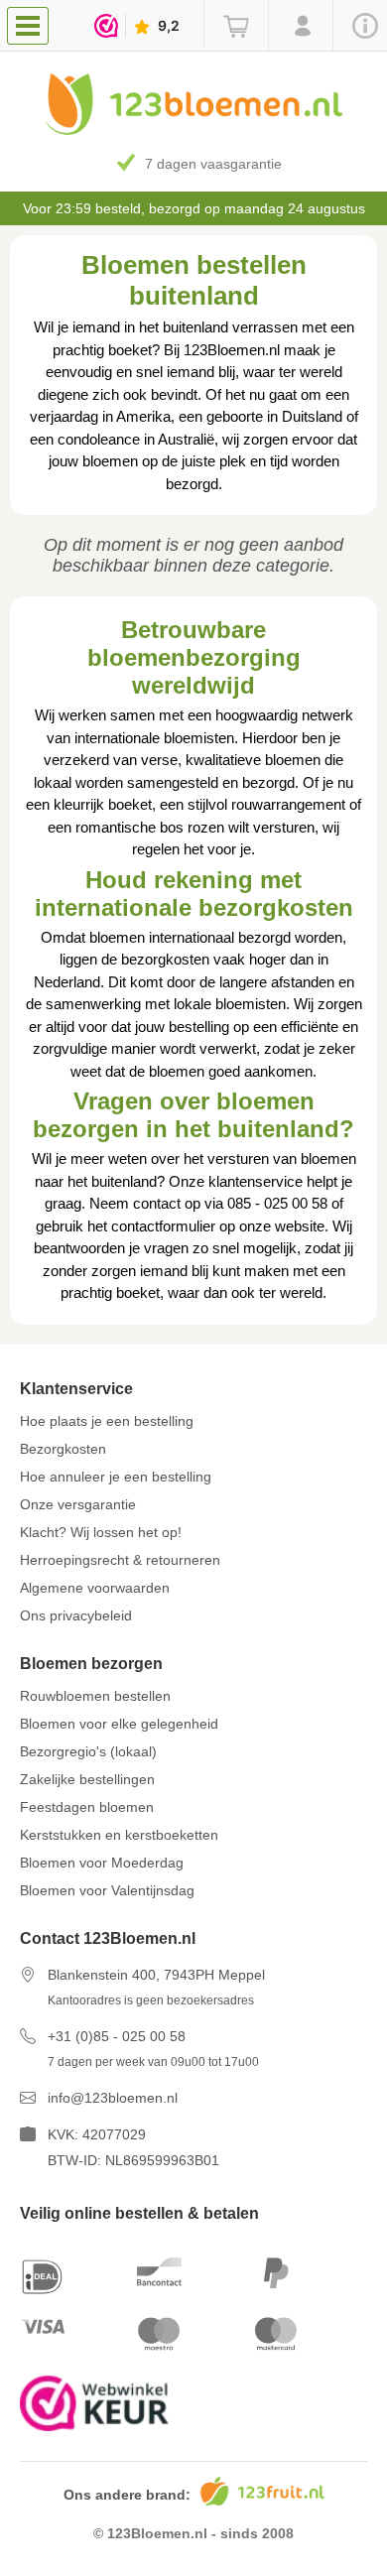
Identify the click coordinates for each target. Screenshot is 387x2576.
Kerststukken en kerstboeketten (119, 1835)
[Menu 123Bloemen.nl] (32, 25)
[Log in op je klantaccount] (300, 26)
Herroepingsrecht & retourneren (120, 1560)
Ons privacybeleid (76, 1615)
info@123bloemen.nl (113, 2098)
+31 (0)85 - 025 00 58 (117, 2036)
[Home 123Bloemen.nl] (193, 130)
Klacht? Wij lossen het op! (101, 1532)
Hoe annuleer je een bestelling (116, 1477)
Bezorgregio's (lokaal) (88, 1751)
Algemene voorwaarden (95, 1588)
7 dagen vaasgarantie (213, 164)
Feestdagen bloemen (87, 1807)
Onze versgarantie (78, 1504)
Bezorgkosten (63, 1449)
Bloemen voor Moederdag (102, 1863)
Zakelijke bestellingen (87, 1779)
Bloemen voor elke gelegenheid (119, 1724)
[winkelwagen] (236, 26)
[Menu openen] (28, 26)
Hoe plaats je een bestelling (107, 1421)
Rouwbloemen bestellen (95, 1696)
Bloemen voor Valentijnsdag (107, 1890)
